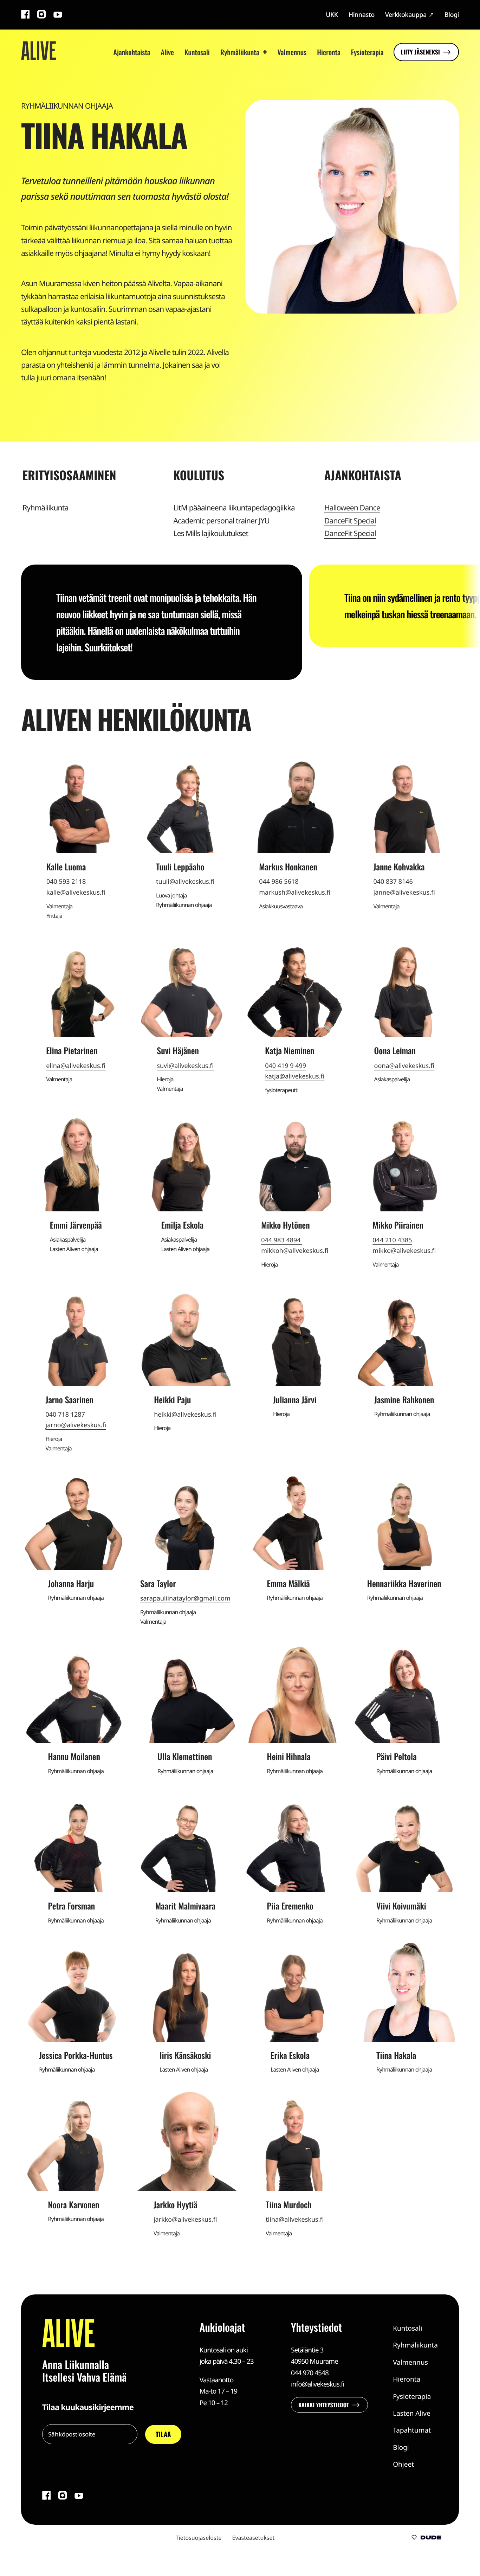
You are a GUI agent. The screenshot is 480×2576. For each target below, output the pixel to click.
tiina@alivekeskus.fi (295, 2220)
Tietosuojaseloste (199, 2538)
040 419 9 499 (286, 1066)
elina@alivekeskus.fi (76, 1066)
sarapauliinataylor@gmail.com (185, 1598)
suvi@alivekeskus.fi (185, 1066)
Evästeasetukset (254, 2538)
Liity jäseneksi (420, 52)
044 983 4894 (282, 1240)
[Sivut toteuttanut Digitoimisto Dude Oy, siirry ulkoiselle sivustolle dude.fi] (426, 2538)
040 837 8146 (393, 882)
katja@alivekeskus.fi (295, 1076)
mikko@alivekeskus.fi (404, 1251)
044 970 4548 (310, 2373)
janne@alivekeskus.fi (404, 893)
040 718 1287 (65, 1415)
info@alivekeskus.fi (318, 2384)
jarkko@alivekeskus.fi (185, 2220)
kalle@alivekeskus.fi (76, 893)
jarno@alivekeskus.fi (76, 1425)
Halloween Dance (352, 508)
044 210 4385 (392, 1240)
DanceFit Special (350, 521)
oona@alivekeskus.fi (404, 1066)
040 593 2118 (66, 882)
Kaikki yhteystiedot (324, 2405)
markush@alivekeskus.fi (295, 893)
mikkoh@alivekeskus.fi (295, 1251)
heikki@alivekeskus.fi (185, 1415)
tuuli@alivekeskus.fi (185, 882)
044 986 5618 (279, 882)
